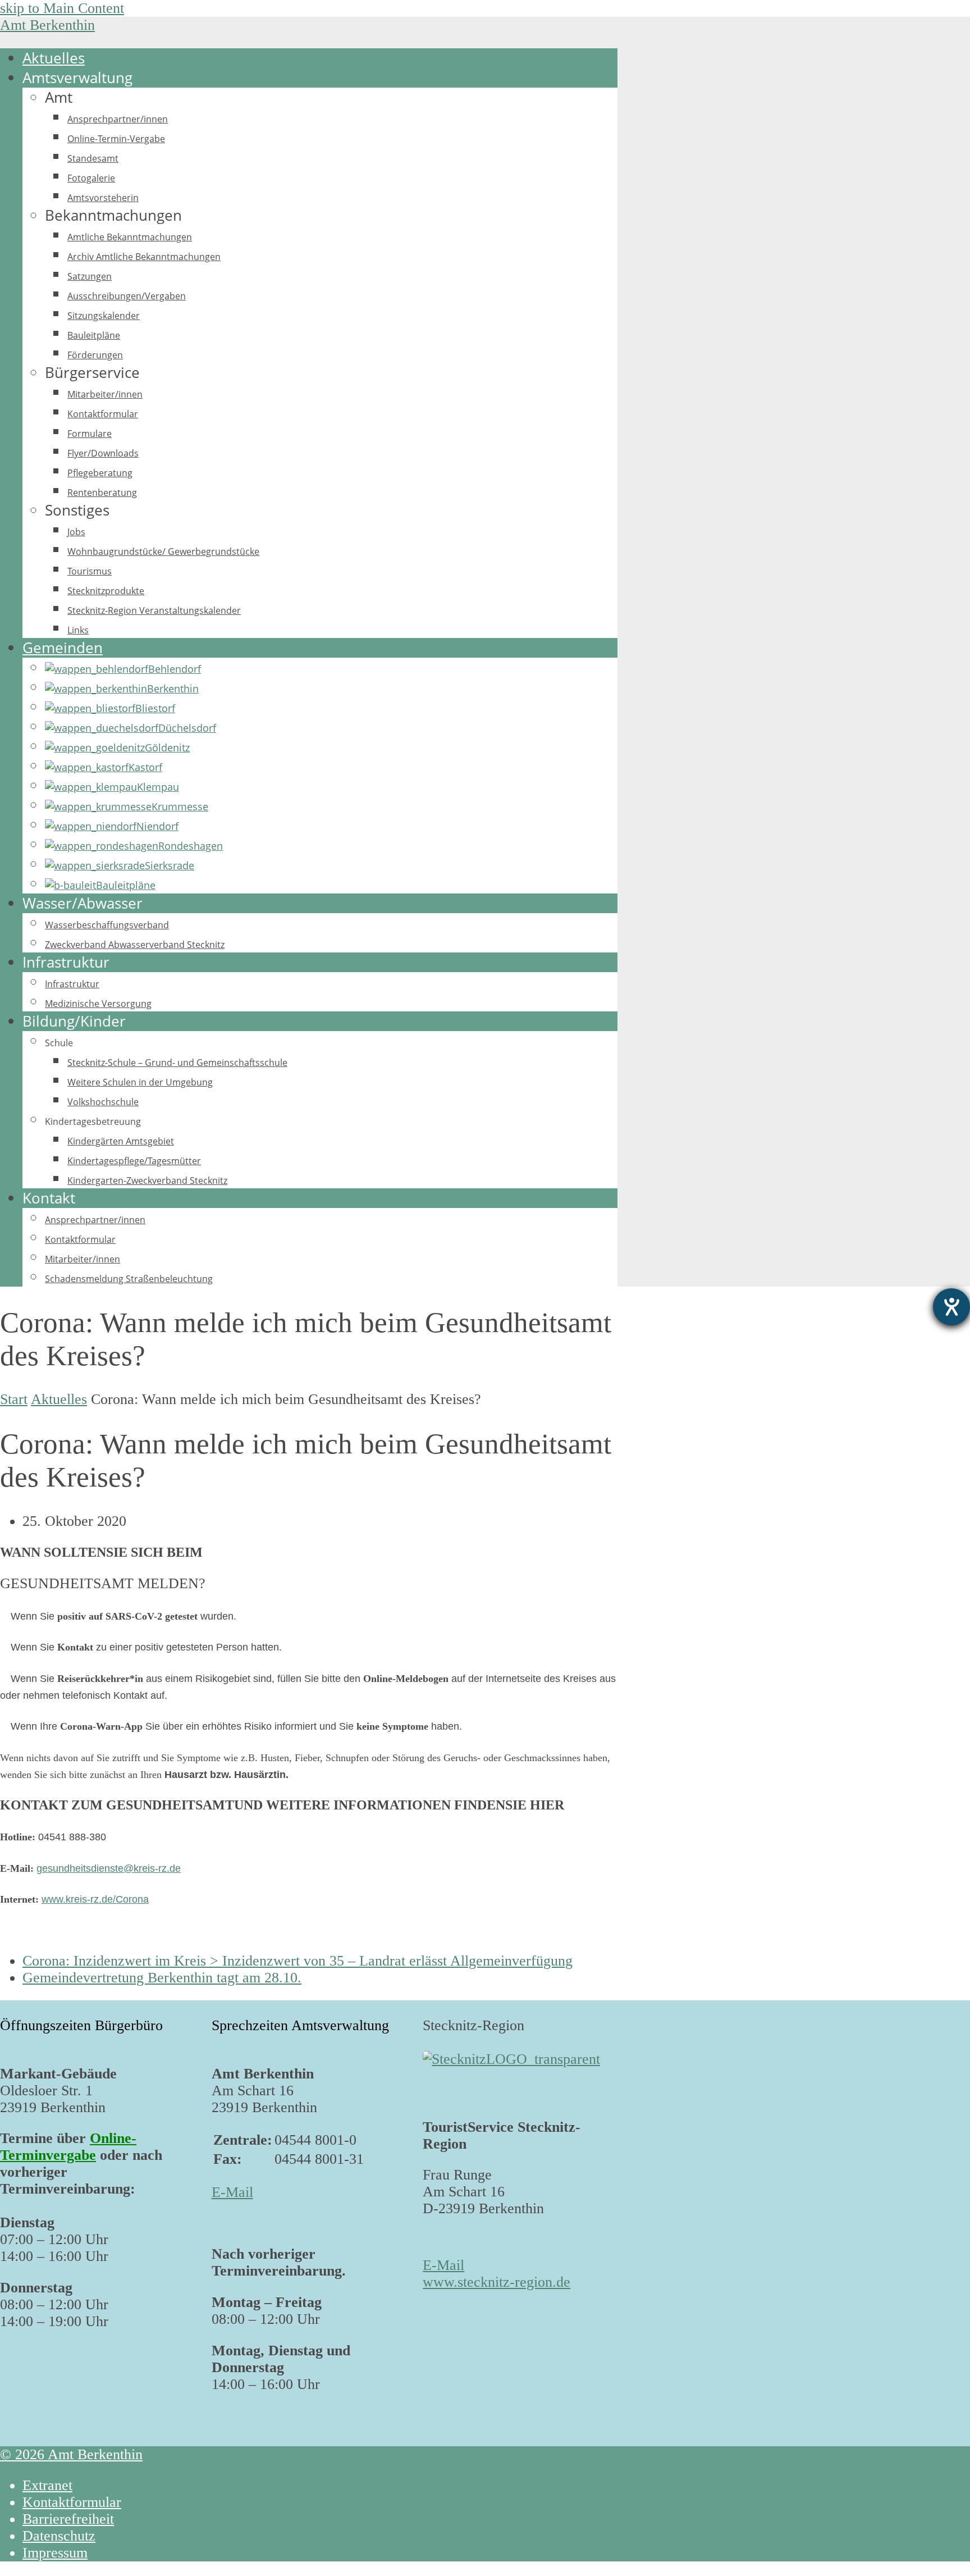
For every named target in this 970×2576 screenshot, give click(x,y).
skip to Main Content (62, 8)
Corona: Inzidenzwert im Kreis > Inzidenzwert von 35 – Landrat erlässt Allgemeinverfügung (298, 1961)
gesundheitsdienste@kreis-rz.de (109, 1868)
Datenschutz (59, 2536)
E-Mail (232, 2192)
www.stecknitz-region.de (497, 2282)
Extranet (47, 2485)
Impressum (55, 2553)
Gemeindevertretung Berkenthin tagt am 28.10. (162, 1978)
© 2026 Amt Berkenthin (71, 2454)
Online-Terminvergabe (68, 2147)
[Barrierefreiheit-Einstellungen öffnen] (951, 1307)
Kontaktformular (72, 2502)
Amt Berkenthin (47, 25)
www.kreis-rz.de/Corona (95, 1899)
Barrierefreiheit (68, 2519)
